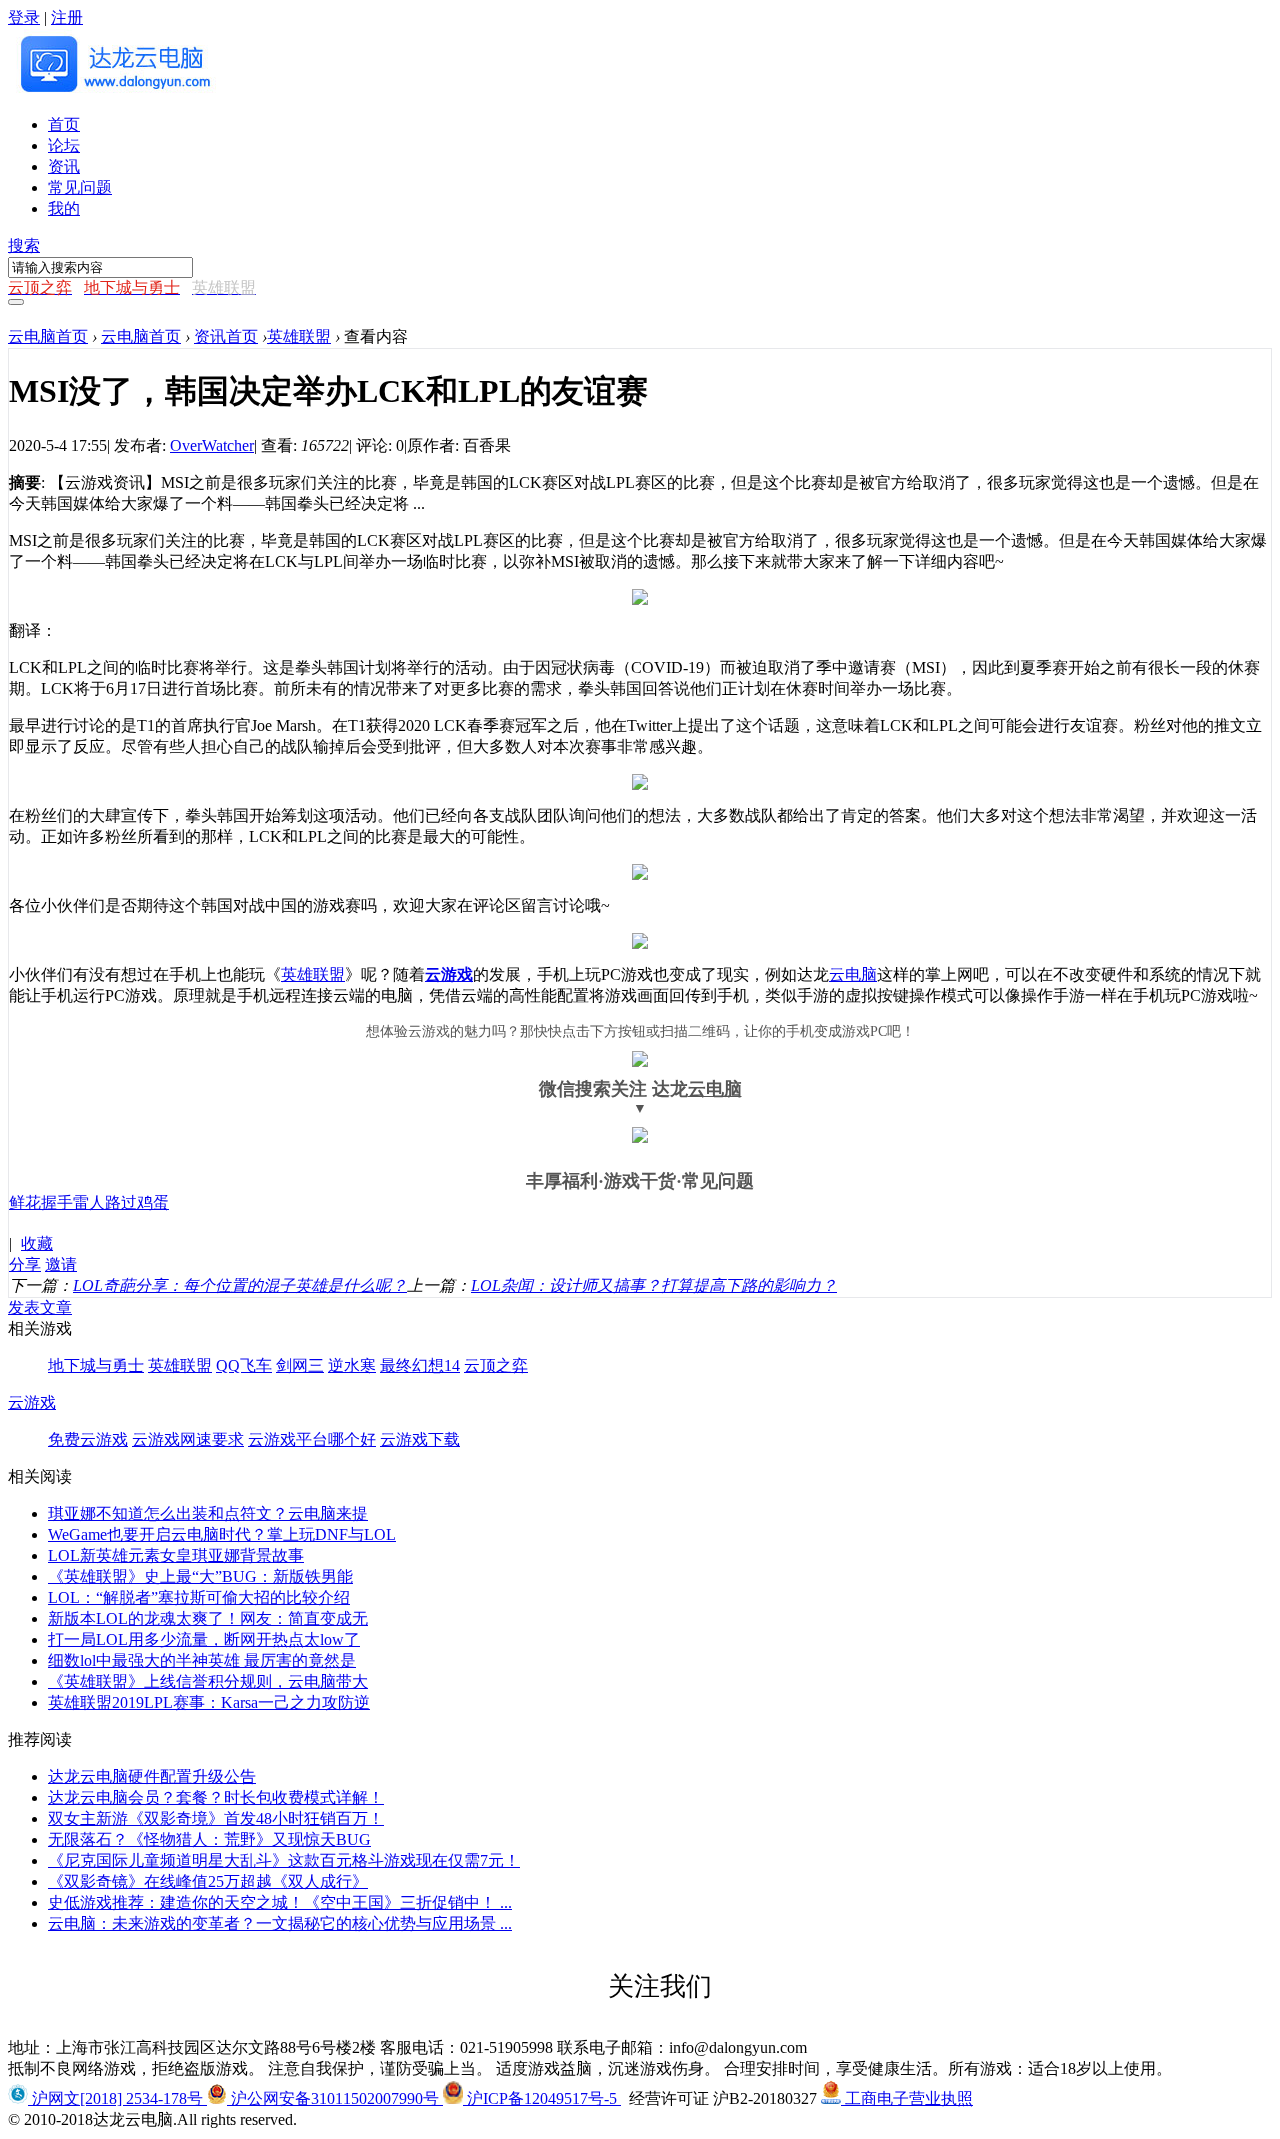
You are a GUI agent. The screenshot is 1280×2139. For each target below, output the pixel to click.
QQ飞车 (244, 1365)
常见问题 (80, 187)
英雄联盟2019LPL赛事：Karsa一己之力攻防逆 (209, 1702)
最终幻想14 (420, 1365)
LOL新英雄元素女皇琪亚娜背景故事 (176, 1555)
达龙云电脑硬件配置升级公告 (152, 1776)
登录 (24, 17)
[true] (16, 302)
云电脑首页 (48, 336)
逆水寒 (352, 1365)
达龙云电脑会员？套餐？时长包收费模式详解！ (216, 1797)
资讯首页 (226, 336)
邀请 (61, 1264)
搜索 (24, 245)
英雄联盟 (299, 336)
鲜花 (25, 1202)
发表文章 (40, 1307)
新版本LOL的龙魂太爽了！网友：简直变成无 (208, 1618)
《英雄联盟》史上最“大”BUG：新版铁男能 (200, 1576)
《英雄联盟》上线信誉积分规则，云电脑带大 (208, 1681)
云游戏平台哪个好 (312, 1439)
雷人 (89, 1202)
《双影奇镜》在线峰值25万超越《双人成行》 (208, 1881)
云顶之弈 (496, 1365)
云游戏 (449, 974)
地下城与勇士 (96, 1365)
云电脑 (853, 974)
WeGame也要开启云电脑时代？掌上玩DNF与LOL (222, 1534)
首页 (64, 124)
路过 (121, 1202)
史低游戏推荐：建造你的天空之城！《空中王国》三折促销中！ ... (280, 1902)
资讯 (64, 166)
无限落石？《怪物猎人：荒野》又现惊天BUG (209, 1839)
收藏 (37, 1243)
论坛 (64, 145)
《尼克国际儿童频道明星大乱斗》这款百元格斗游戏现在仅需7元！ (284, 1860)
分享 (25, 1264)
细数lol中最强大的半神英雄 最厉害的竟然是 (202, 1660)
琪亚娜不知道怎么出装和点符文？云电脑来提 (208, 1513)
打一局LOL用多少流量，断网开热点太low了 (204, 1639)
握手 (57, 1202)
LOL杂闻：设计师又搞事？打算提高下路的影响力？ (654, 1285)
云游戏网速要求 (188, 1439)
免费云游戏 (88, 1439)
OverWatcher (212, 445)
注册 (67, 17)
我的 (64, 208)
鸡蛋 (153, 1202)
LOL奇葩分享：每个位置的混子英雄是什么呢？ (240, 1285)
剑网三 (300, 1365)
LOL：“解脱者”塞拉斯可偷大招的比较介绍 (199, 1597)
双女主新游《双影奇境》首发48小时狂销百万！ (216, 1818)
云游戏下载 (420, 1439)
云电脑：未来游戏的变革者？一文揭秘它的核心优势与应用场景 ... (280, 1923)
